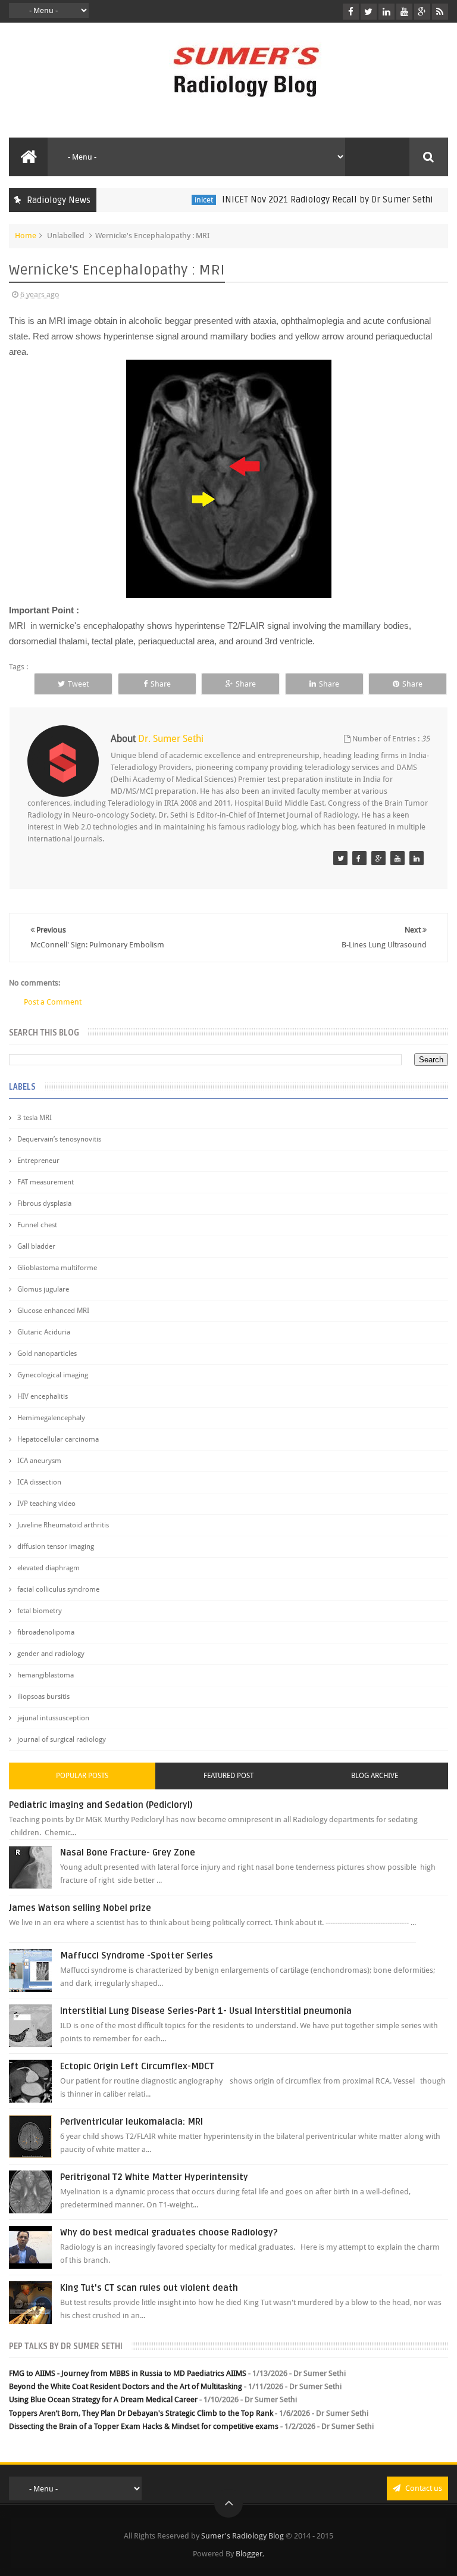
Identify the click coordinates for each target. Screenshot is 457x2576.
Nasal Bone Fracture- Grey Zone (128, 1853)
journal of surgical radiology (62, 1739)
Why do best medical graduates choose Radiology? (169, 2232)
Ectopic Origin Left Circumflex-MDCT (137, 2066)
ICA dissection (39, 1482)
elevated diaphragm (48, 1568)
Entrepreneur (38, 1161)
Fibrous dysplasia (44, 1203)
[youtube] (404, 12)
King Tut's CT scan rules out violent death (149, 2288)
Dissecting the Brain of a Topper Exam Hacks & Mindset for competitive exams (144, 2426)
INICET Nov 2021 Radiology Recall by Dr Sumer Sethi (304, 199)
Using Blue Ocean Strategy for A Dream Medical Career (103, 2399)
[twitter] (369, 12)
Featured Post (228, 1776)
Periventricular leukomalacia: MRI (132, 2122)
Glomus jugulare (43, 1289)
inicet (181, 200)
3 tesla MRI (35, 1118)
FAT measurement (46, 1182)
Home (26, 236)
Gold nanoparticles (47, 1354)
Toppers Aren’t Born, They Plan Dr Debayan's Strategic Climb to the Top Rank (141, 2413)
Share (161, 684)
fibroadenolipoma (46, 1632)
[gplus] (422, 12)
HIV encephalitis (43, 1396)
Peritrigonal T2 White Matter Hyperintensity (154, 2177)
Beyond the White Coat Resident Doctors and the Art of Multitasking (126, 2386)
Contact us (423, 2488)
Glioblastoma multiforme (57, 1268)
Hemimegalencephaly (51, 1418)
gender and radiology (51, 1654)
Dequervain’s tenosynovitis (59, 1139)
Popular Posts (82, 1776)
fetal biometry (40, 1611)
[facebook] (351, 12)
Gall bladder (36, 1246)
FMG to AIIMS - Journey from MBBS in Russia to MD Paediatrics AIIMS (128, 2373)
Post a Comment (53, 1002)
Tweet (78, 684)
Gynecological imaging (53, 1375)
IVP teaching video (46, 1504)
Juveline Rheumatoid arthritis (63, 1525)
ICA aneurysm (39, 1461)
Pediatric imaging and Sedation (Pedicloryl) (101, 1805)
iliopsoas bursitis (43, 1696)
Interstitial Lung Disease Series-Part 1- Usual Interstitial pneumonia (206, 2011)
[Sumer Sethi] (340, 858)
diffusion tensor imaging (56, 1546)
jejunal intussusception (53, 1718)
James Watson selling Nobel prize (80, 1908)
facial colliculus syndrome (58, 1589)
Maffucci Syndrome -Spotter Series (137, 1956)
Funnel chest (37, 1225)
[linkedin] (386, 12)
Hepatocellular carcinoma (58, 1439)
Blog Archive (375, 1776)
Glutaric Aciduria (44, 1332)
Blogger (249, 2554)
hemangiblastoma (46, 1675)
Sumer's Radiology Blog (242, 2536)
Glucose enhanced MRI (53, 1311)
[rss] (440, 12)
